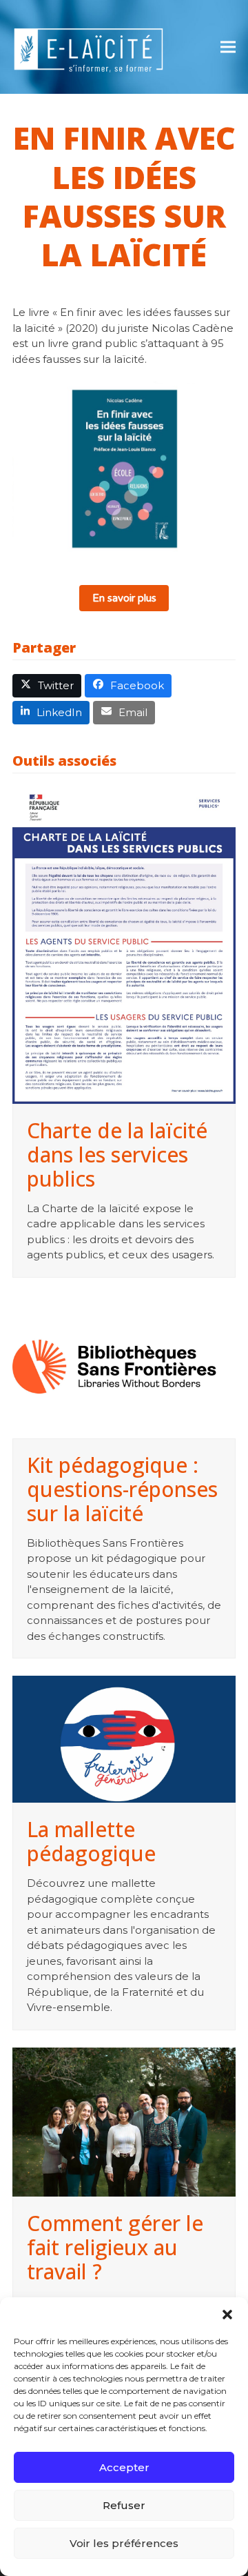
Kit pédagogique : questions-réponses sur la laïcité (122, 1489)
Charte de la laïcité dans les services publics (117, 1155)
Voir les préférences (124, 2543)
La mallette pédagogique (91, 1841)
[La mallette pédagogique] (124, 1739)
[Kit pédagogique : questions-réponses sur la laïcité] (124, 1367)
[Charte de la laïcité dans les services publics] (124, 945)
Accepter (124, 2467)
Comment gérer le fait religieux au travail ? (115, 2247)
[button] (227, 2315)
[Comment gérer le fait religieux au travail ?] (124, 2122)
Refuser (124, 2505)
